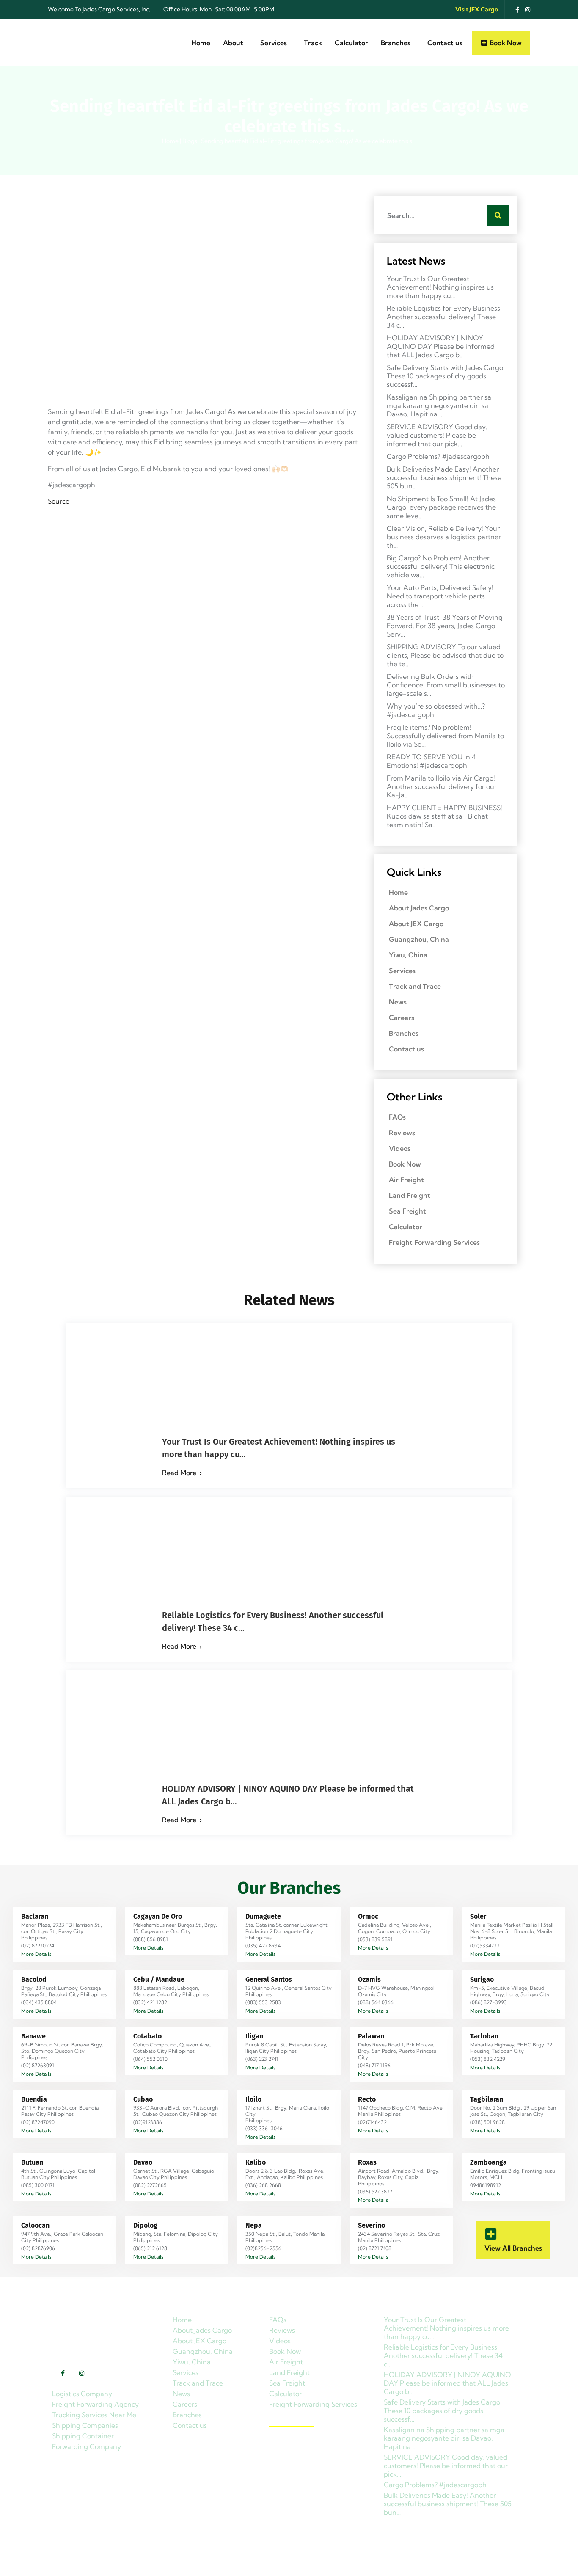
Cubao (143, 2099)
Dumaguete (263, 1916)
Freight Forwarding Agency (95, 2404)
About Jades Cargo (419, 908)
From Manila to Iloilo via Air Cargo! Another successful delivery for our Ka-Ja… (442, 786)
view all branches (513, 2248)
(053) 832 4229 (488, 2059)
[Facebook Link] (515, 9)
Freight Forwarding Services (434, 1242)
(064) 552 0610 (150, 2059)
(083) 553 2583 (263, 2002)
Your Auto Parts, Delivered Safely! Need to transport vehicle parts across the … (440, 596)
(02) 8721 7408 (375, 2248)
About (233, 43)
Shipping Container (83, 2436)
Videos (400, 1148)
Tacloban (484, 2036)
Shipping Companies (85, 2425)
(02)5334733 (485, 1946)
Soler (478, 1916)
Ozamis (369, 1979)
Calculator (351, 43)
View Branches (292, 2422)
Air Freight (406, 1180)
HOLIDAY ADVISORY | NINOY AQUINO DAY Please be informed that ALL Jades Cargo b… (441, 346)
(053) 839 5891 (375, 1939)
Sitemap (465, 2565)
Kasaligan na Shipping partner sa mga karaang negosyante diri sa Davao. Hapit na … (439, 405)
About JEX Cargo (416, 924)
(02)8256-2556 (263, 2248)
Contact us (445, 43)
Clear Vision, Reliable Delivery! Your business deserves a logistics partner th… (444, 537)
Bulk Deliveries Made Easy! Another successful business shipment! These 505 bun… (444, 477)
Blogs (190, 141)
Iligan (254, 2036)
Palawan (371, 2036)
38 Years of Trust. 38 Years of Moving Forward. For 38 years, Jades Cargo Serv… (445, 626)
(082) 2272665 (150, 2185)
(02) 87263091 (38, 2065)
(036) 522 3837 (375, 2191)
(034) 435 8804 (39, 2002)
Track (313, 43)
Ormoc (368, 1916)
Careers (402, 1018)
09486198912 (486, 2185)
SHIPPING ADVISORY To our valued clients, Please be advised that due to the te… (445, 655)
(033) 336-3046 (264, 2128)
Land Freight (410, 1195)
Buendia (34, 2099)
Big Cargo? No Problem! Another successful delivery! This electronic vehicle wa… (441, 566)
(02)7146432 (372, 2122)
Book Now (405, 1164)
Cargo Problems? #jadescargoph (438, 456)
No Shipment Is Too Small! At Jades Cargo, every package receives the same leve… (441, 507)
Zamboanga (489, 2162)
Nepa (254, 2225)
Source (59, 501)
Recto (367, 2099)
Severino (372, 2225)
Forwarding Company (87, 2446)
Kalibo (256, 2162)
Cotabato (147, 2036)
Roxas (367, 2162)
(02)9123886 (148, 2122)
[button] (235, 43)
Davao (143, 2162)
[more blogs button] (491, 2234)
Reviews (402, 1133)
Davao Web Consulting (303, 2565)
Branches (396, 43)
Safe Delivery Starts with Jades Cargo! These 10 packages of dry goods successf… (446, 376)
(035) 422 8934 (263, 1946)
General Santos (269, 1979)
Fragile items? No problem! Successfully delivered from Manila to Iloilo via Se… (445, 736)
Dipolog (145, 2225)
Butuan (32, 2162)
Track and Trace (415, 986)
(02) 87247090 (38, 2122)
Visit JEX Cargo (477, 9)
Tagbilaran (487, 2099)
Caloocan (35, 2225)
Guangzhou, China (419, 939)
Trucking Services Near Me (94, 2415)
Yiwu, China (408, 955)
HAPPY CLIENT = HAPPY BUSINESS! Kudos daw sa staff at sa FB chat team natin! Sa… (445, 816)
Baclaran (35, 1916)
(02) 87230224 (38, 1946)
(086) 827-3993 (489, 2002)
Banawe (33, 2036)
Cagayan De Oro (158, 1916)
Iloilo (253, 2099)
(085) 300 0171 (38, 2185)
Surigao (482, 1979)
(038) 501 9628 (487, 2122)
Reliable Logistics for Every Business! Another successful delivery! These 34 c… (444, 317)
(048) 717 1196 (374, 2065)
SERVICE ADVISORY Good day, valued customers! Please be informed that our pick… (437, 435)
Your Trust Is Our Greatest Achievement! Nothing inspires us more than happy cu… (440, 287)
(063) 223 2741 (262, 2059)
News (398, 1002)
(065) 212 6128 (150, 2248)
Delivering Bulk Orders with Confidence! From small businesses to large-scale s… (446, 685)
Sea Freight (407, 1211)
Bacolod (34, 1979)
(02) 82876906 (38, 2248)
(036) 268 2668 (263, 2185)
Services (274, 43)
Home (201, 43)
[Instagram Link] (526, 9)
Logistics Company (82, 2394)
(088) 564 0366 (376, 2002)
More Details (36, 1954)
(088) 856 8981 (151, 1939)
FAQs (397, 1117)
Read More (179, 1473)
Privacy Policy (507, 2565)
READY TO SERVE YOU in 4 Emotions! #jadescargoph (431, 761)
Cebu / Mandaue (159, 1979)
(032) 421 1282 (150, 2002)
